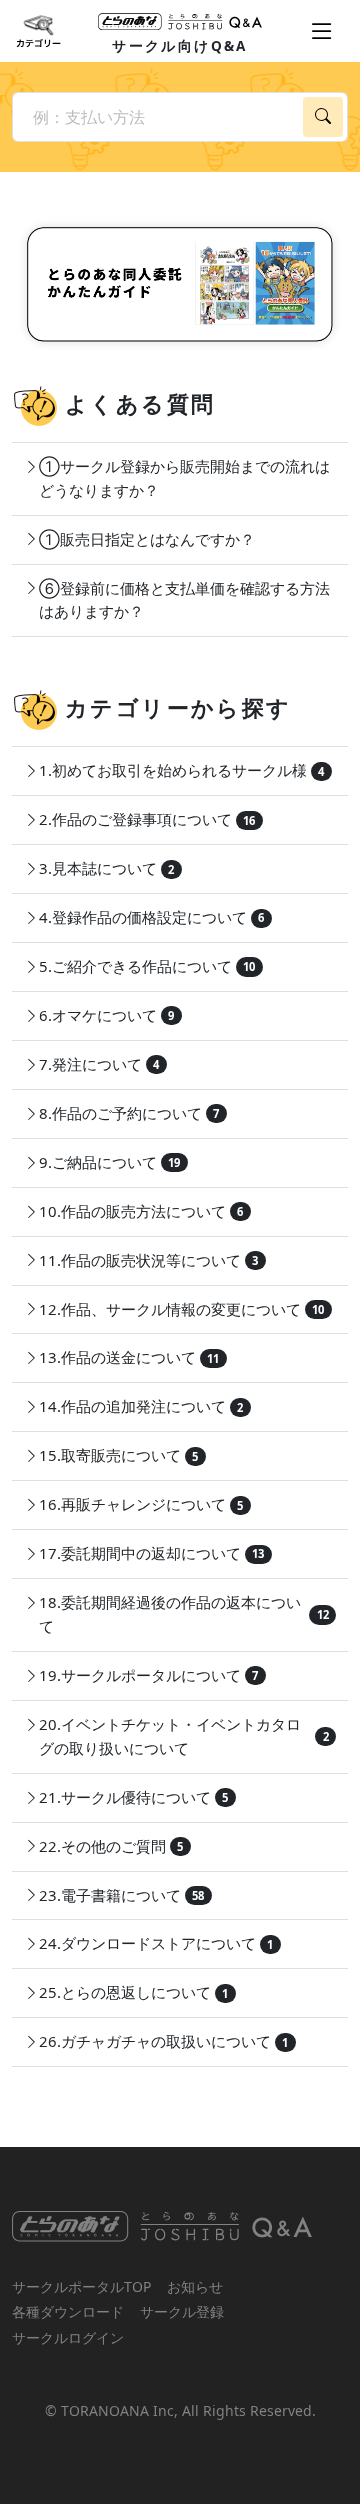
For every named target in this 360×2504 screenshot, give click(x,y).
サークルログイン (68, 2337)
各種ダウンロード (68, 2311)
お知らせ (195, 2286)
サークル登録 (182, 2311)
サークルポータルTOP (81, 2286)
